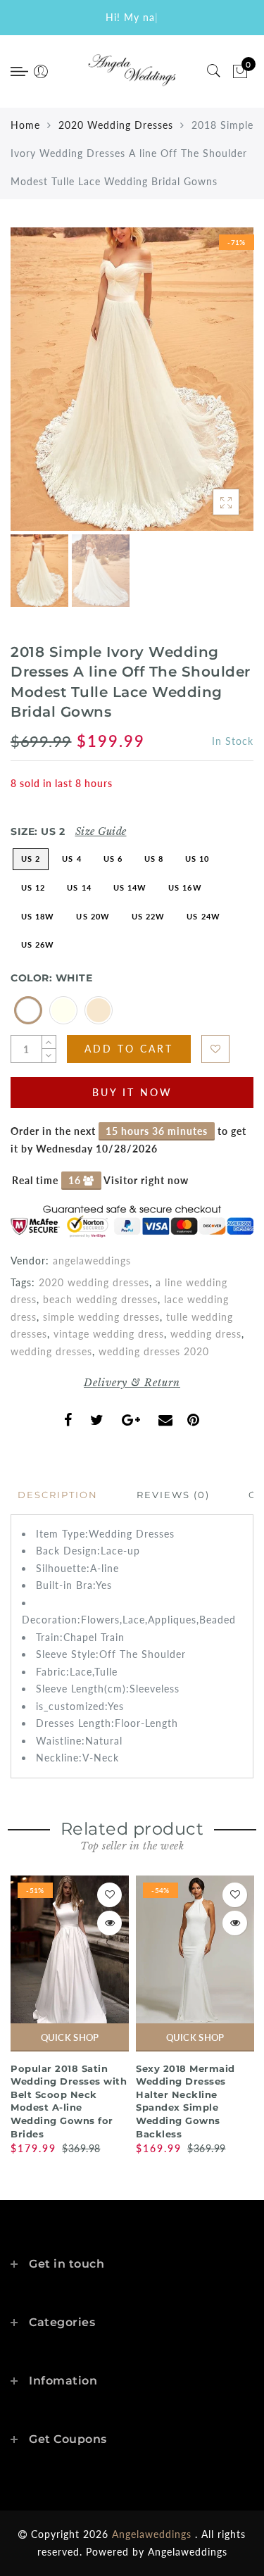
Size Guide (101, 831)
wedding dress (206, 1334)
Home (25, 125)
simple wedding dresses (101, 1317)
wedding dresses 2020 (154, 1351)
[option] (132, 379)
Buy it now (132, 1092)
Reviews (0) (173, 1495)
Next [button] (210, 387)
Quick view (109, 1923)
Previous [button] (36, 388)
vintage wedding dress (109, 1334)
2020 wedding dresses (94, 1282)
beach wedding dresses (100, 1299)
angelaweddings (92, 1261)
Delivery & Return (132, 1383)
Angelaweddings (188, 2552)
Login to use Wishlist (215, 1049)
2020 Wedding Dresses (116, 125)
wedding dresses (51, 1351)
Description (58, 1495)
